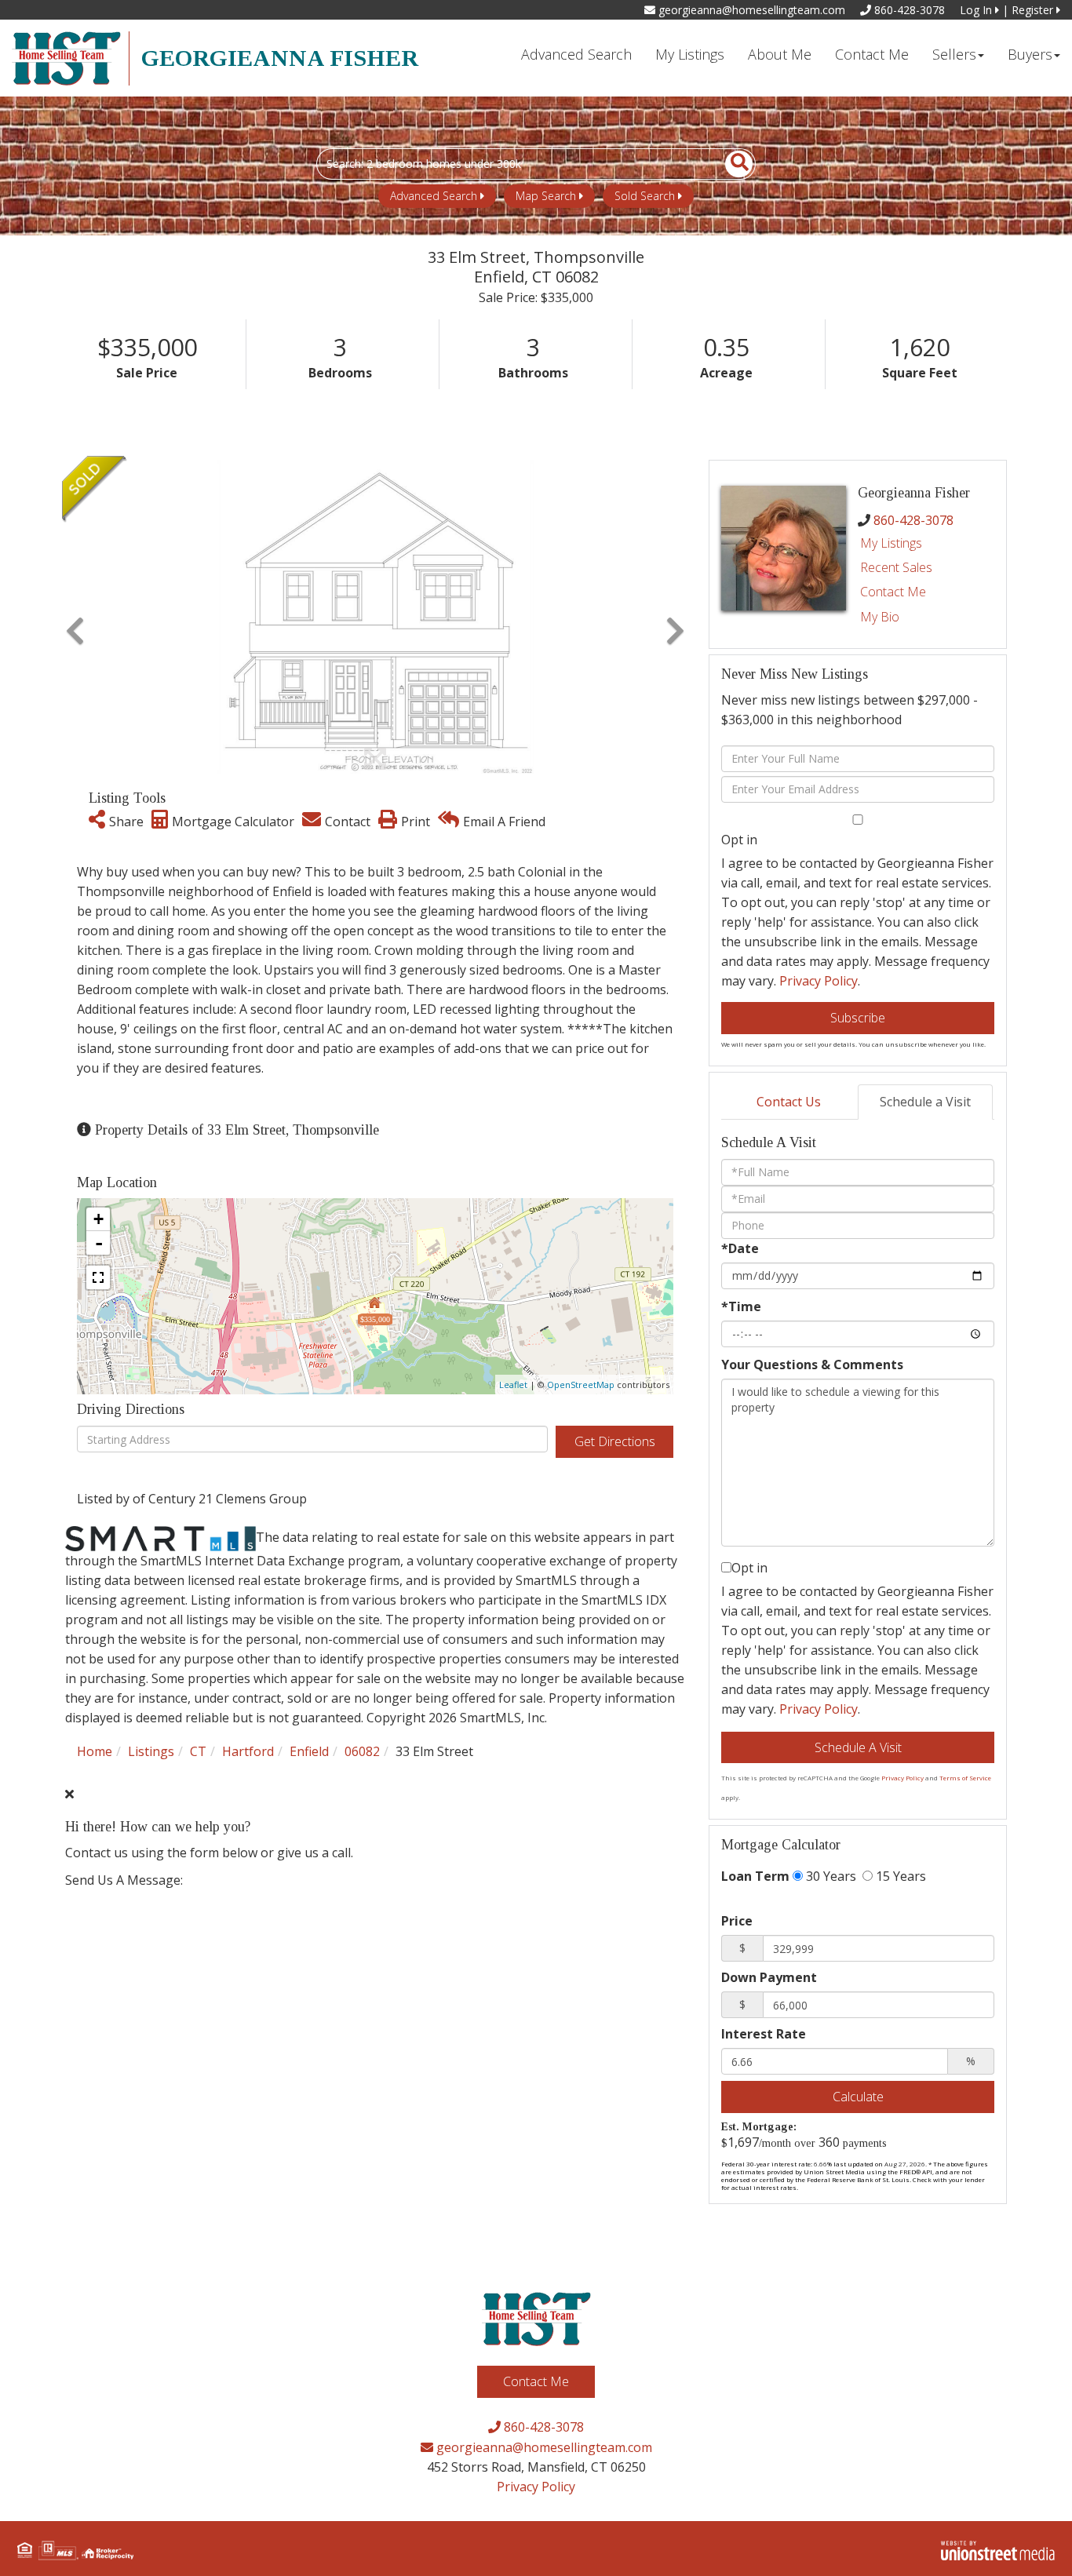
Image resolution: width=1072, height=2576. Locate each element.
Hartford (248, 1751)
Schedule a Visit (925, 1102)
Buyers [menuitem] (1030, 54)
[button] (730, 164)
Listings (151, 1751)
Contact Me (893, 592)
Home (95, 1751)
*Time (741, 1306)
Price (737, 1921)
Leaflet (513, 1385)
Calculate (858, 2097)
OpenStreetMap (581, 1385)
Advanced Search (434, 196)
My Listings (891, 543)
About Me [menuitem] (780, 54)
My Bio (880, 617)
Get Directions (615, 1441)
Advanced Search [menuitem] (576, 54)
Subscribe (858, 1018)
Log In (977, 10)
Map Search (546, 196)
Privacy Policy (819, 981)
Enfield (309, 1751)
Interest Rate (764, 2034)
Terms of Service (965, 1778)
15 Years (899, 1876)
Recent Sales (896, 567)
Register (1034, 10)
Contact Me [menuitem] (872, 54)
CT (198, 1751)
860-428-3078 (908, 10)
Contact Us (789, 1102)
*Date (740, 1248)
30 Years (830, 1876)
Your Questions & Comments (812, 1365)
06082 (362, 1751)
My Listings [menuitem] (690, 54)
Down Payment (769, 1977)
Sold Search (645, 196)
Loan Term (755, 1876)
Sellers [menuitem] (954, 54)
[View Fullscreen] (98, 1277)
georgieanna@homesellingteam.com (750, 10)
